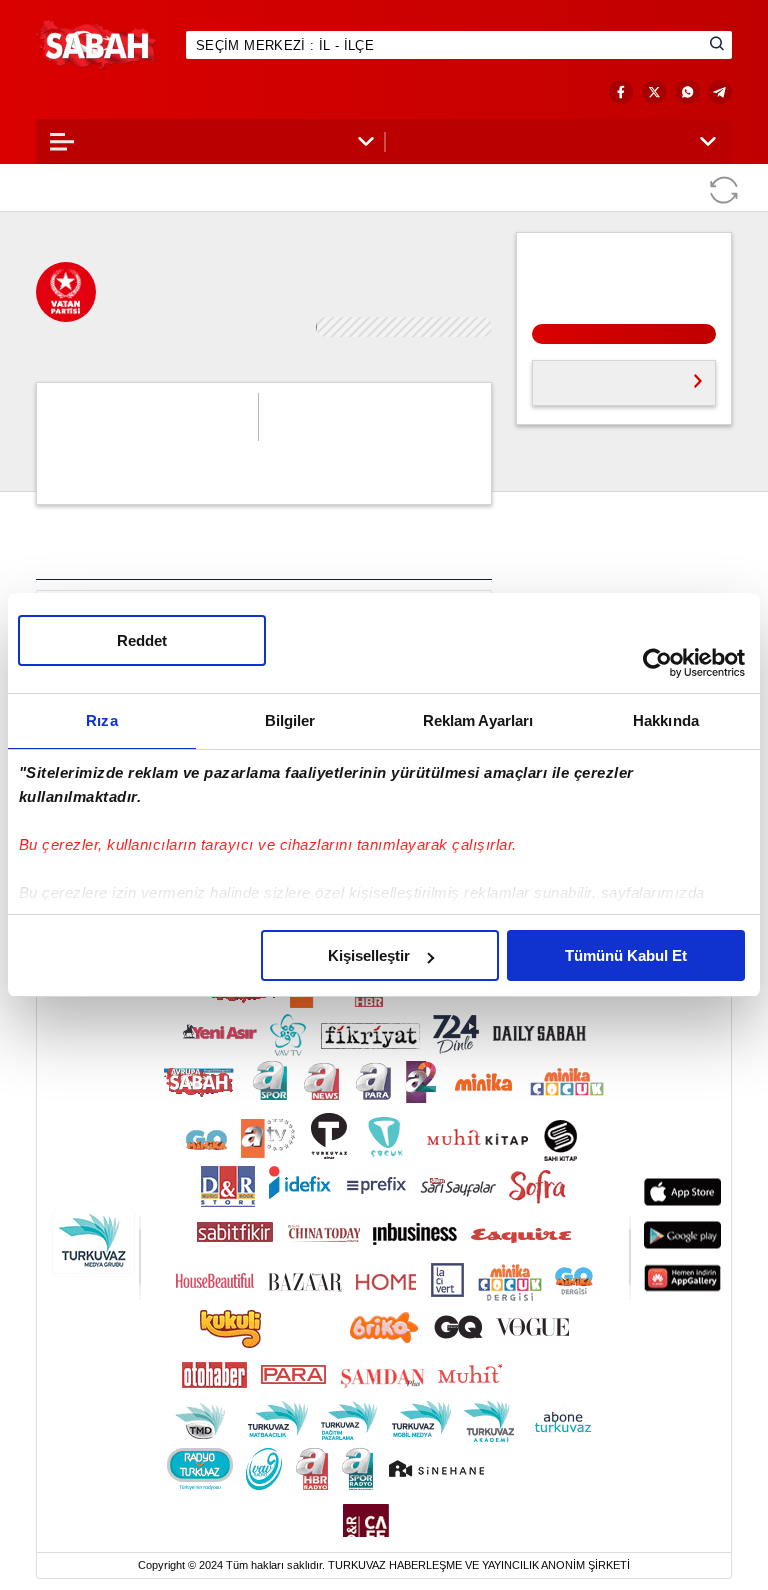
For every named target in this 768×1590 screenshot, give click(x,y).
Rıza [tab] (101, 720)
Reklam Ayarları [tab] (478, 720)
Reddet (142, 640)
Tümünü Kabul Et (626, 955)
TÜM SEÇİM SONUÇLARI (609, 361)
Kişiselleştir (369, 955)
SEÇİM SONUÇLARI (116, 92)
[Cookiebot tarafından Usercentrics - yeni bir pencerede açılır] (657, 663)
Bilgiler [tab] (290, 720)
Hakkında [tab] (666, 720)
